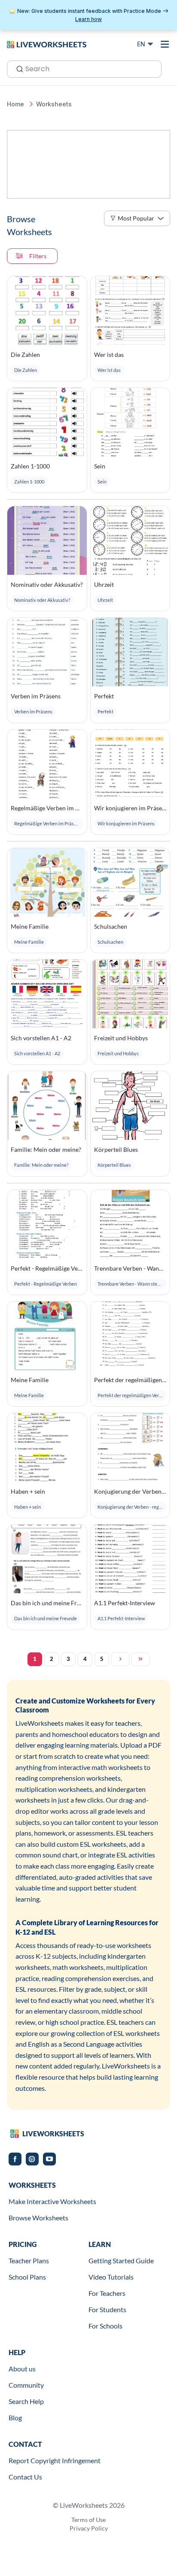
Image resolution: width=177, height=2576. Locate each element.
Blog (15, 2417)
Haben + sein (28, 1491)
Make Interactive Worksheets (52, 2201)
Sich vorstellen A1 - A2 (41, 1038)
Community (26, 2385)
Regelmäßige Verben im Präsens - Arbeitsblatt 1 (47, 808)
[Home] (47, 44)
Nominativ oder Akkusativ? (47, 584)
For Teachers (107, 2293)
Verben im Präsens (36, 696)
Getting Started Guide (121, 2260)
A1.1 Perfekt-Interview (125, 1603)
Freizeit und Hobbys (121, 1038)
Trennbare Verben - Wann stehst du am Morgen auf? (130, 1268)
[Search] (17, 68)
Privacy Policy (89, 2528)
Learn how (88, 19)
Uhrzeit (104, 584)
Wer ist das (109, 355)
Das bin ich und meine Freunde (47, 1603)
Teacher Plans (29, 2260)
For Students (107, 2309)
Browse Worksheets (38, 2218)
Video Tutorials (111, 2277)
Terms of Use (88, 2520)
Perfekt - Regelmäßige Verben (47, 1268)
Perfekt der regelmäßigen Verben (130, 1380)
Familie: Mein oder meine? (46, 1149)
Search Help (26, 2401)
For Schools (105, 2326)
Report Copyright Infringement (55, 2460)
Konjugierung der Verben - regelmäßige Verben (130, 1491)
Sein (100, 466)
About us (22, 2369)
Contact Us (25, 2477)
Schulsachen (111, 926)
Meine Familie (30, 926)
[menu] (165, 44)
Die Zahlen (25, 355)
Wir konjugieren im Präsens (130, 808)
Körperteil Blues (116, 1149)
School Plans (27, 2277)
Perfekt (104, 696)
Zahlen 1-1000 (30, 466)
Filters (38, 256)
